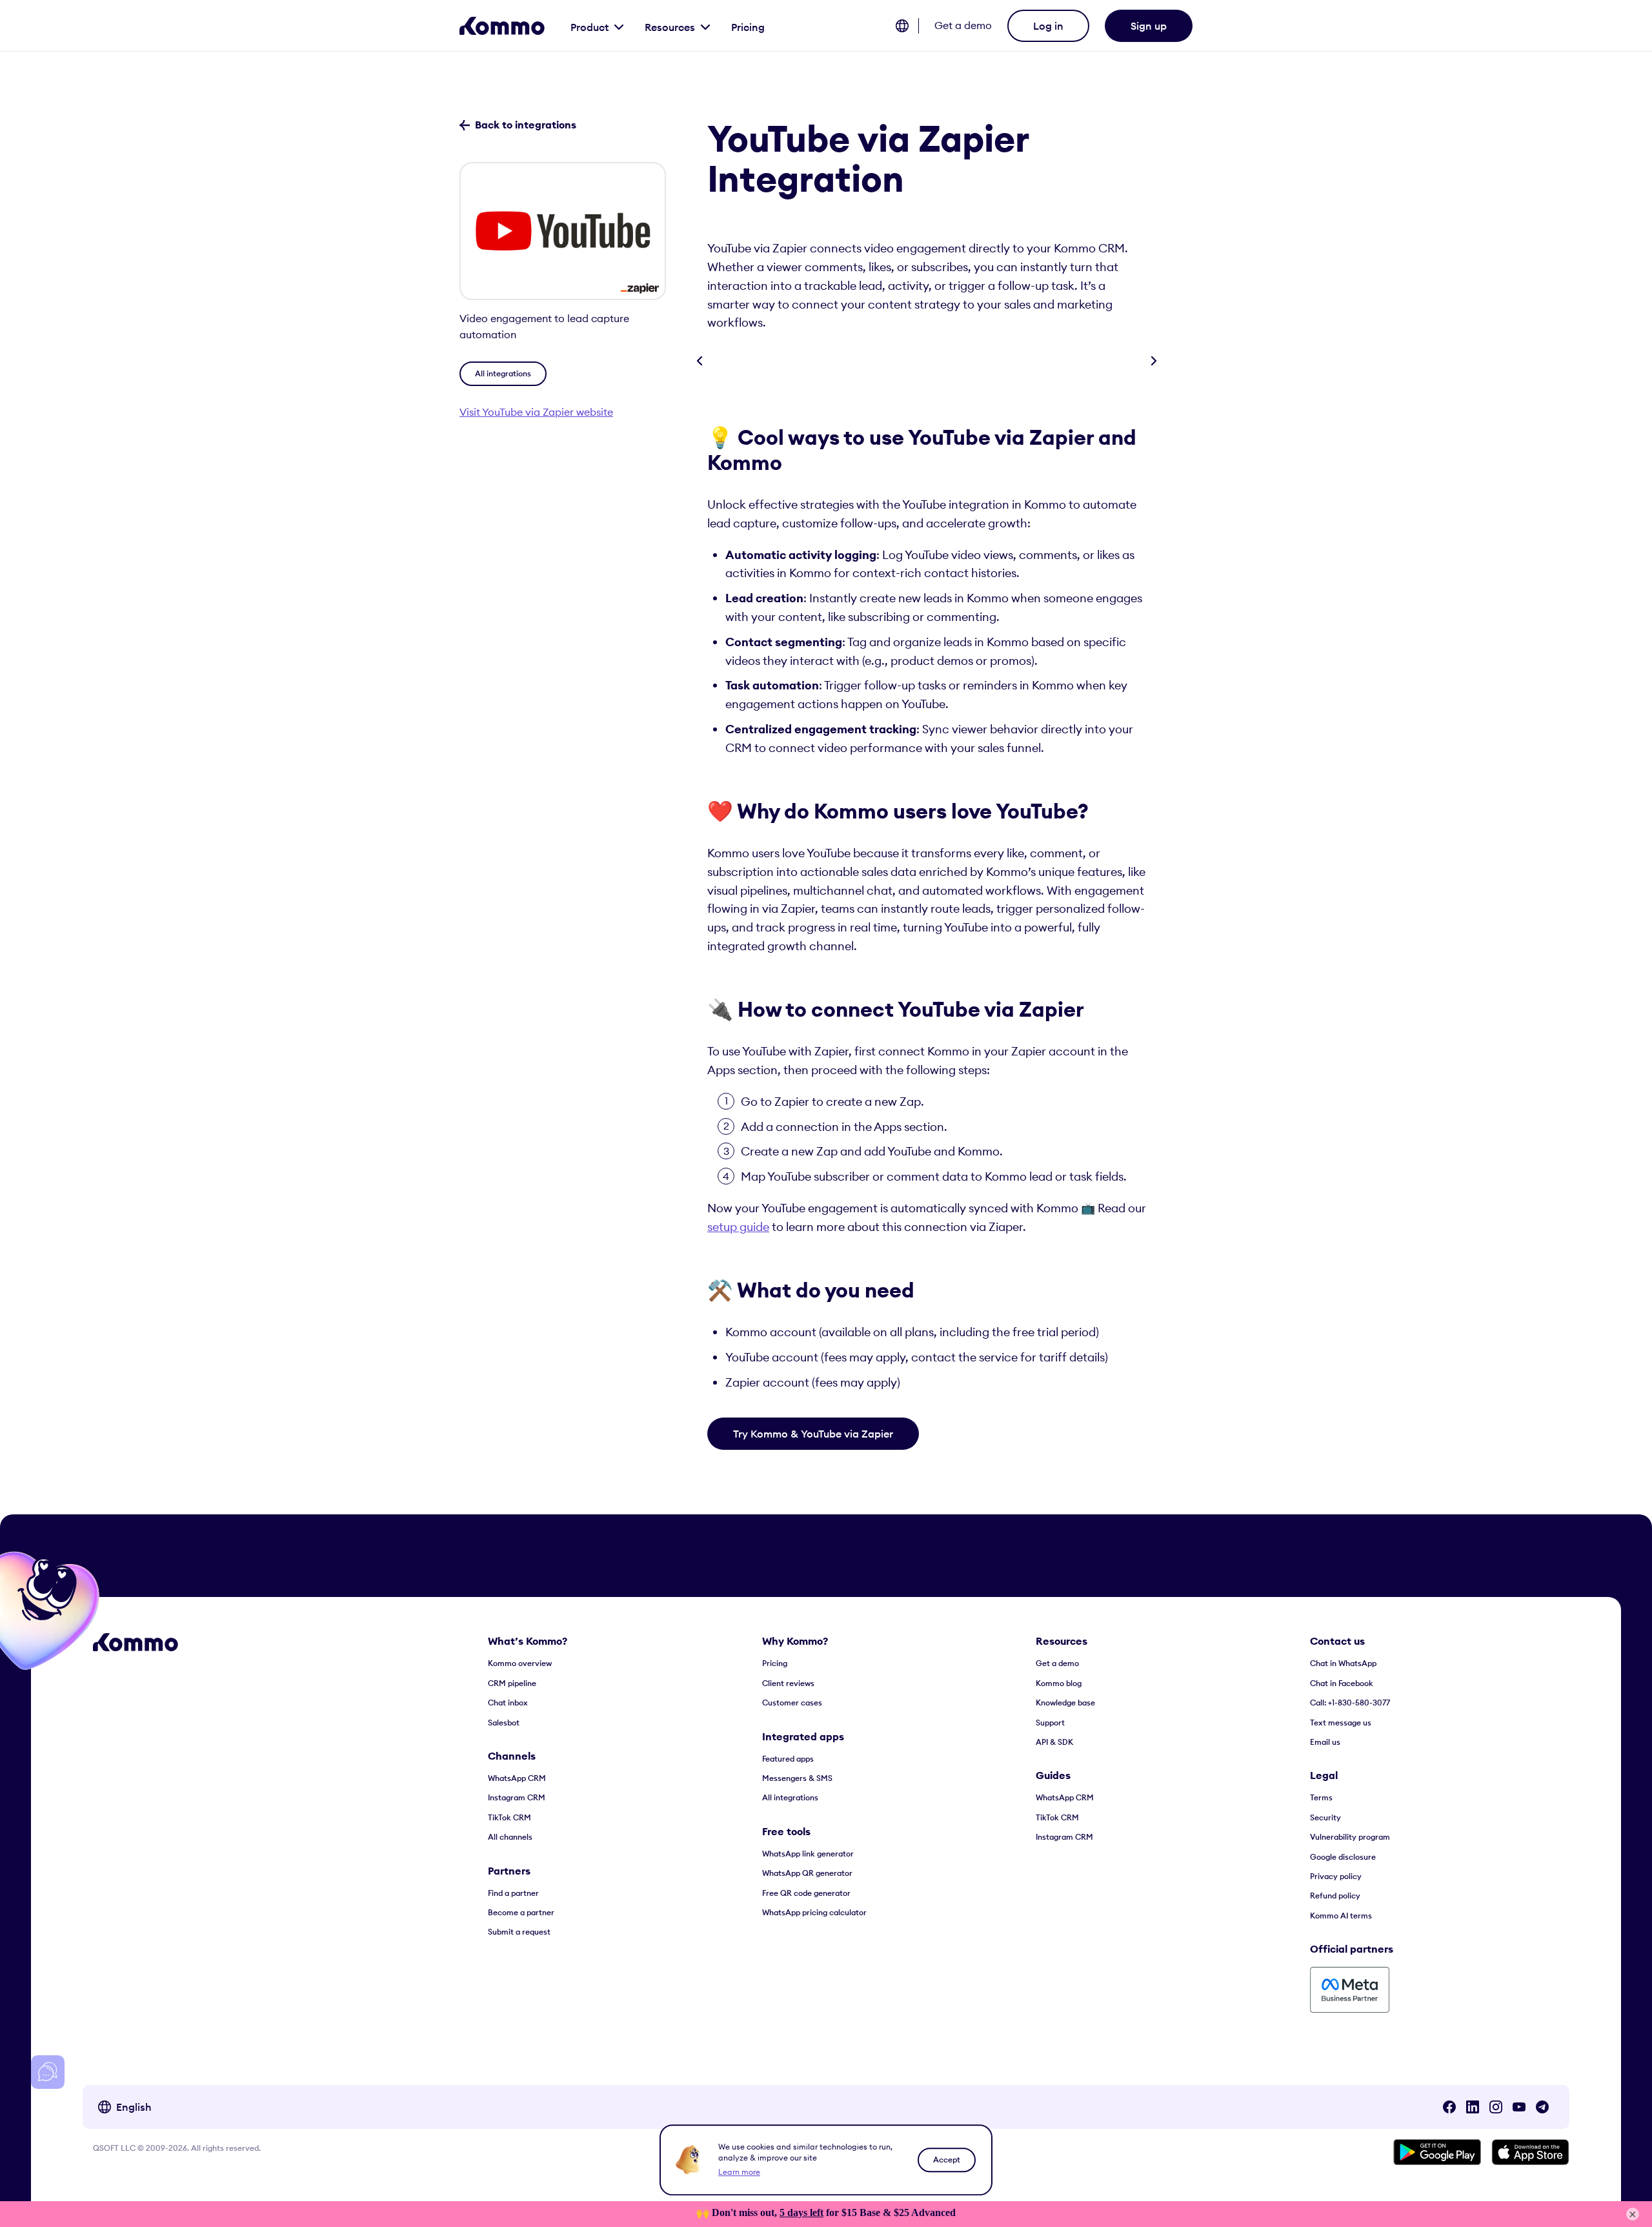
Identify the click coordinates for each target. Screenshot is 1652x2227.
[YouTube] (1519, 2107)
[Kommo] (502, 26)
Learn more (739, 2172)
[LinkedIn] (1473, 2107)
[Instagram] (1496, 2107)
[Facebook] (1449, 2107)
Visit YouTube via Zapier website (536, 412)
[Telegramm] (1542, 2107)
